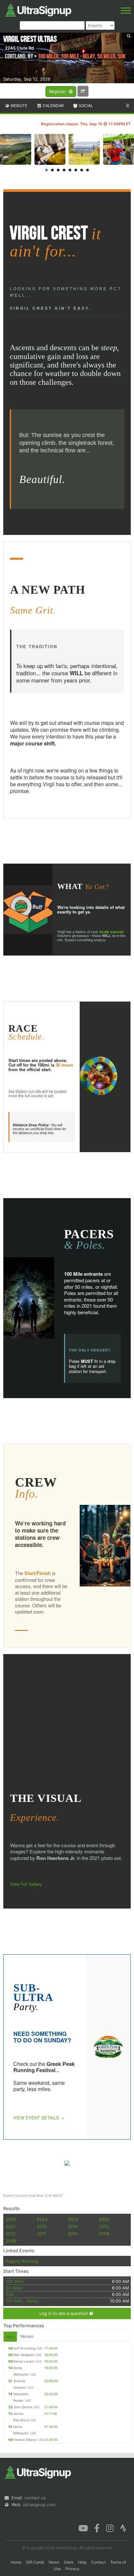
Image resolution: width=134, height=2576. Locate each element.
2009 (104, 2234)
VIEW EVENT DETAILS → (39, 2118)
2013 (104, 2226)
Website (18, 106)
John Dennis (23, 2407)
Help (82, 2562)
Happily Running (22, 2261)
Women (27, 2336)
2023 (73, 2219)
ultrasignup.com (39, 2505)
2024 (42, 2219)
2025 (11, 2219)
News (54, 2562)
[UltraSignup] (38, 9)
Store (69, 2562)
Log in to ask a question (64, 2313)
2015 (42, 2226)
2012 (10, 2234)
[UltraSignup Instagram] (110, 2528)
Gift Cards (35, 2562)
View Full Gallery (26, 1884)
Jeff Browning (24, 2348)
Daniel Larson (24, 2361)
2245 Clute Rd (19, 48)
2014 (73, 2226)
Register (58, 91)
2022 (104, 2219)
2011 (41, 2234)
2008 (11, 2241)
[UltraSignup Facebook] (97, 2528)
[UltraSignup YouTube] (83, 2528)
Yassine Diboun (25, 2440)
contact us (35, 2498)
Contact (98, 2562)
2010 (73, 2234)
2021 (10, 2226)
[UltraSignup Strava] (123, 2528)
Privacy (72, 2569)
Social (85, 106)
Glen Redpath (24, 2355)
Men (10, 2337)
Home (16, 2562)
